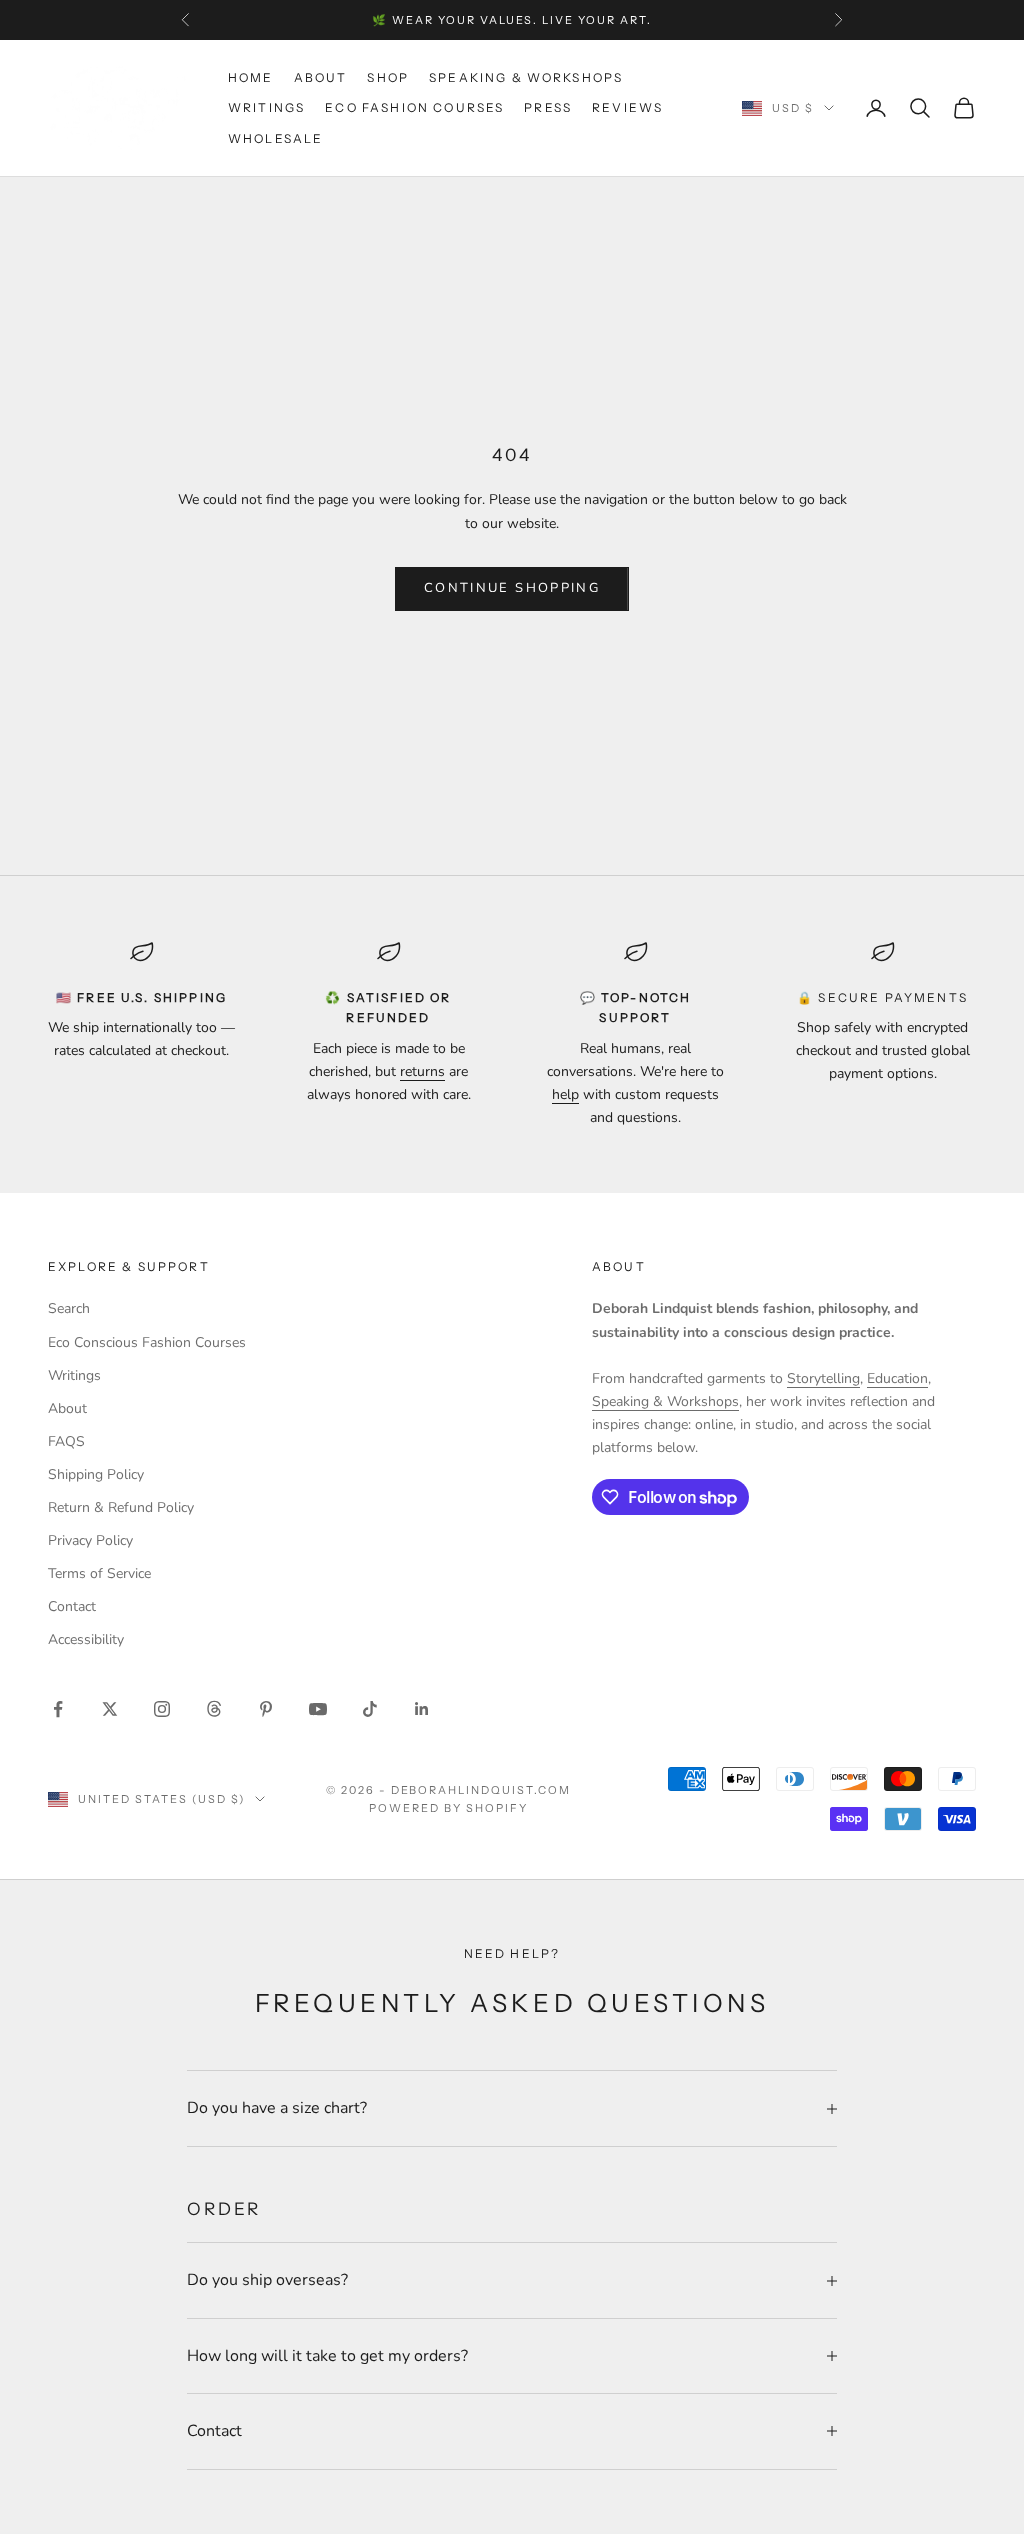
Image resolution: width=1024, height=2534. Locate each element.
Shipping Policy (96, 1474)
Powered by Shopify (448, 1808)
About (321, 77)
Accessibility (86, 1639)
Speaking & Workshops (526, 77)
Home (251, 77)
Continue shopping (512, 588)
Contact (72, 1606)
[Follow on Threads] (214, 1709)
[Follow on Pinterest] (266, 1709)
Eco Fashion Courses (414, 107)
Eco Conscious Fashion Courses (147, 1342)
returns (422, 1071)
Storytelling (823, 1378)
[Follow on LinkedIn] (422, 1709)
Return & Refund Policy (121, 1507)
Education (897, 1378)
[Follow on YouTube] (318, 1709)
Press (548, 107)
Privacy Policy (90, 1540)
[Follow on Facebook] (58, 1709)
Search (69, 1308)
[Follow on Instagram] (162, 1709)
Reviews (627, 107)
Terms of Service (99, 1573)
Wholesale (275, 138)
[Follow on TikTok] (370, 1709)
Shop (388, 77)
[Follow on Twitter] (110, 1709)
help (565, 1094)
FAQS (66, 1441)
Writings (266, 107)
